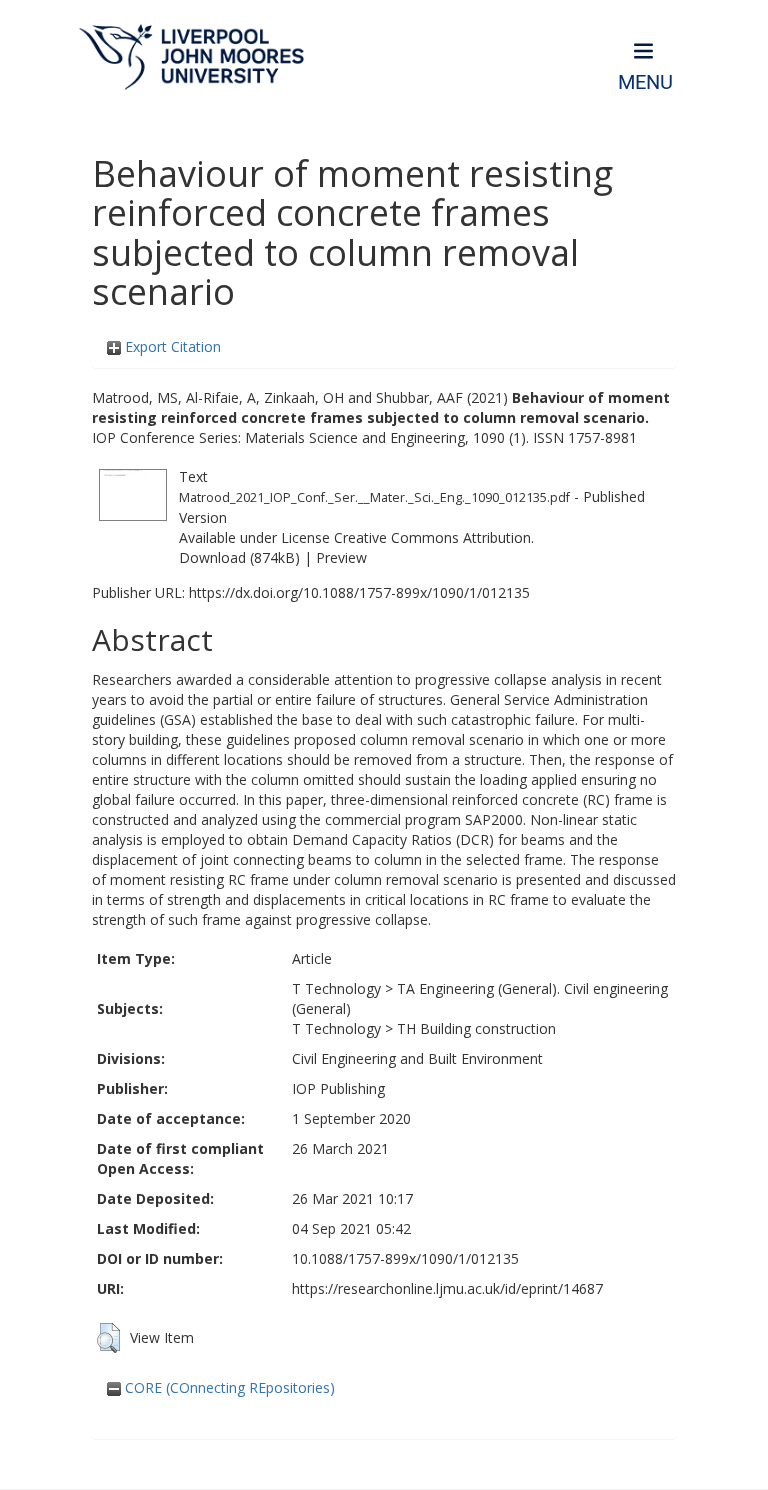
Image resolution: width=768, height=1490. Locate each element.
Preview (341, 557)
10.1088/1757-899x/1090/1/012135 (405, 1258)
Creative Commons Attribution (432, 537)
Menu (645, 82)
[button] (108, 1338)
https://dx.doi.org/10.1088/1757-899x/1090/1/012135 (359, 592)
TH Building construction (476, 1028)
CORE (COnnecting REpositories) (228, 1387)
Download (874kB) (239, 557)
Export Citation (171, 346)
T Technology (336, 988)
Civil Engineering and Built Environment (417, 1058)
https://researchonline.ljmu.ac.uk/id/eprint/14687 (447, 1288)
